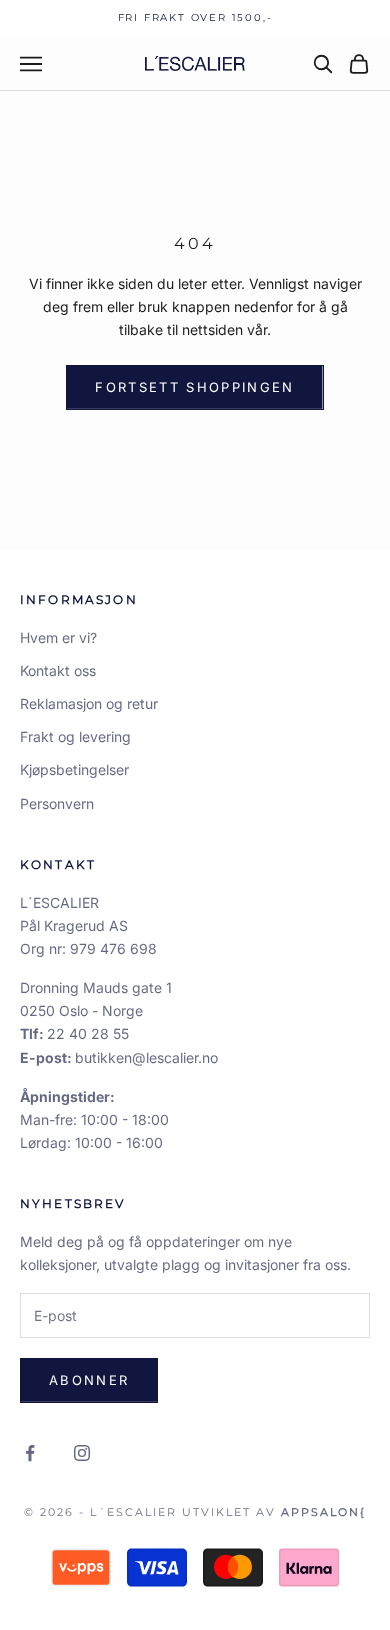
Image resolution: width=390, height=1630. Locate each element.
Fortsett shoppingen (194, 387)
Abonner (89, 1380)
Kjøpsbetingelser (74, 769)
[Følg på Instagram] (82, 1453)
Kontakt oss (58, 670)
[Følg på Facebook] (30, 1453)
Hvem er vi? (58, 637)
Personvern (57, 803)
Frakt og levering (75, 736)
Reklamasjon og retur (89, 703)
